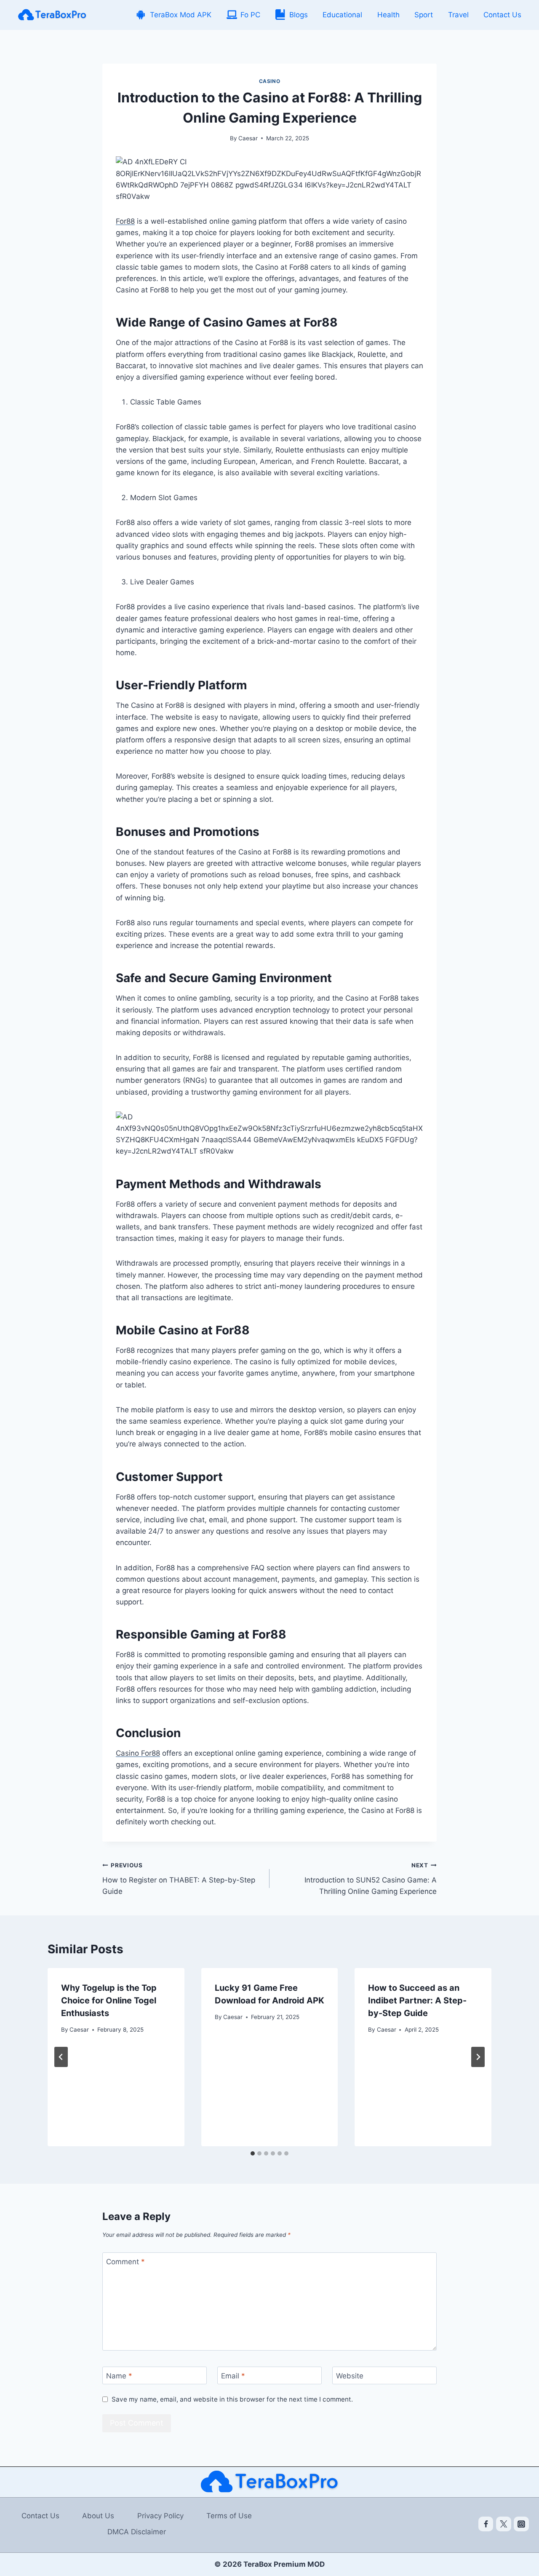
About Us (98, 2516)
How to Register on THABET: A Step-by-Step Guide (179, 1879)
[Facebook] (486, 2524)
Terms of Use (229, 2516)
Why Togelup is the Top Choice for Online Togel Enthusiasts (109, 2000)
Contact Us (502, 15)
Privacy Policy (160, 2516)
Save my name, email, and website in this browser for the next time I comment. (232, 2399)
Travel (458, 15)
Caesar (248, 138)
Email (233, 2376)
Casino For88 (138, 1753)
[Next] (478, 2057)
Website (350, 2376)
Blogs (299, 15)
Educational (342, 15)
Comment (125, 2262)
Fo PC (250, 15)
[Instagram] (521, 2524)
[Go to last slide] (61, 2057)
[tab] (253, 2153)
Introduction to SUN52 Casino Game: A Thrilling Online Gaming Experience (371, 1879)
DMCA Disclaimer (137, 2532)
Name (119, 2376)
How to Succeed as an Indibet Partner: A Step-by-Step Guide (417, 2000)
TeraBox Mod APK (181, 15)
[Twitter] (504, 2524)
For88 (125, 221)
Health (388, 15)
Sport (424, 15)
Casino (270, 81)
